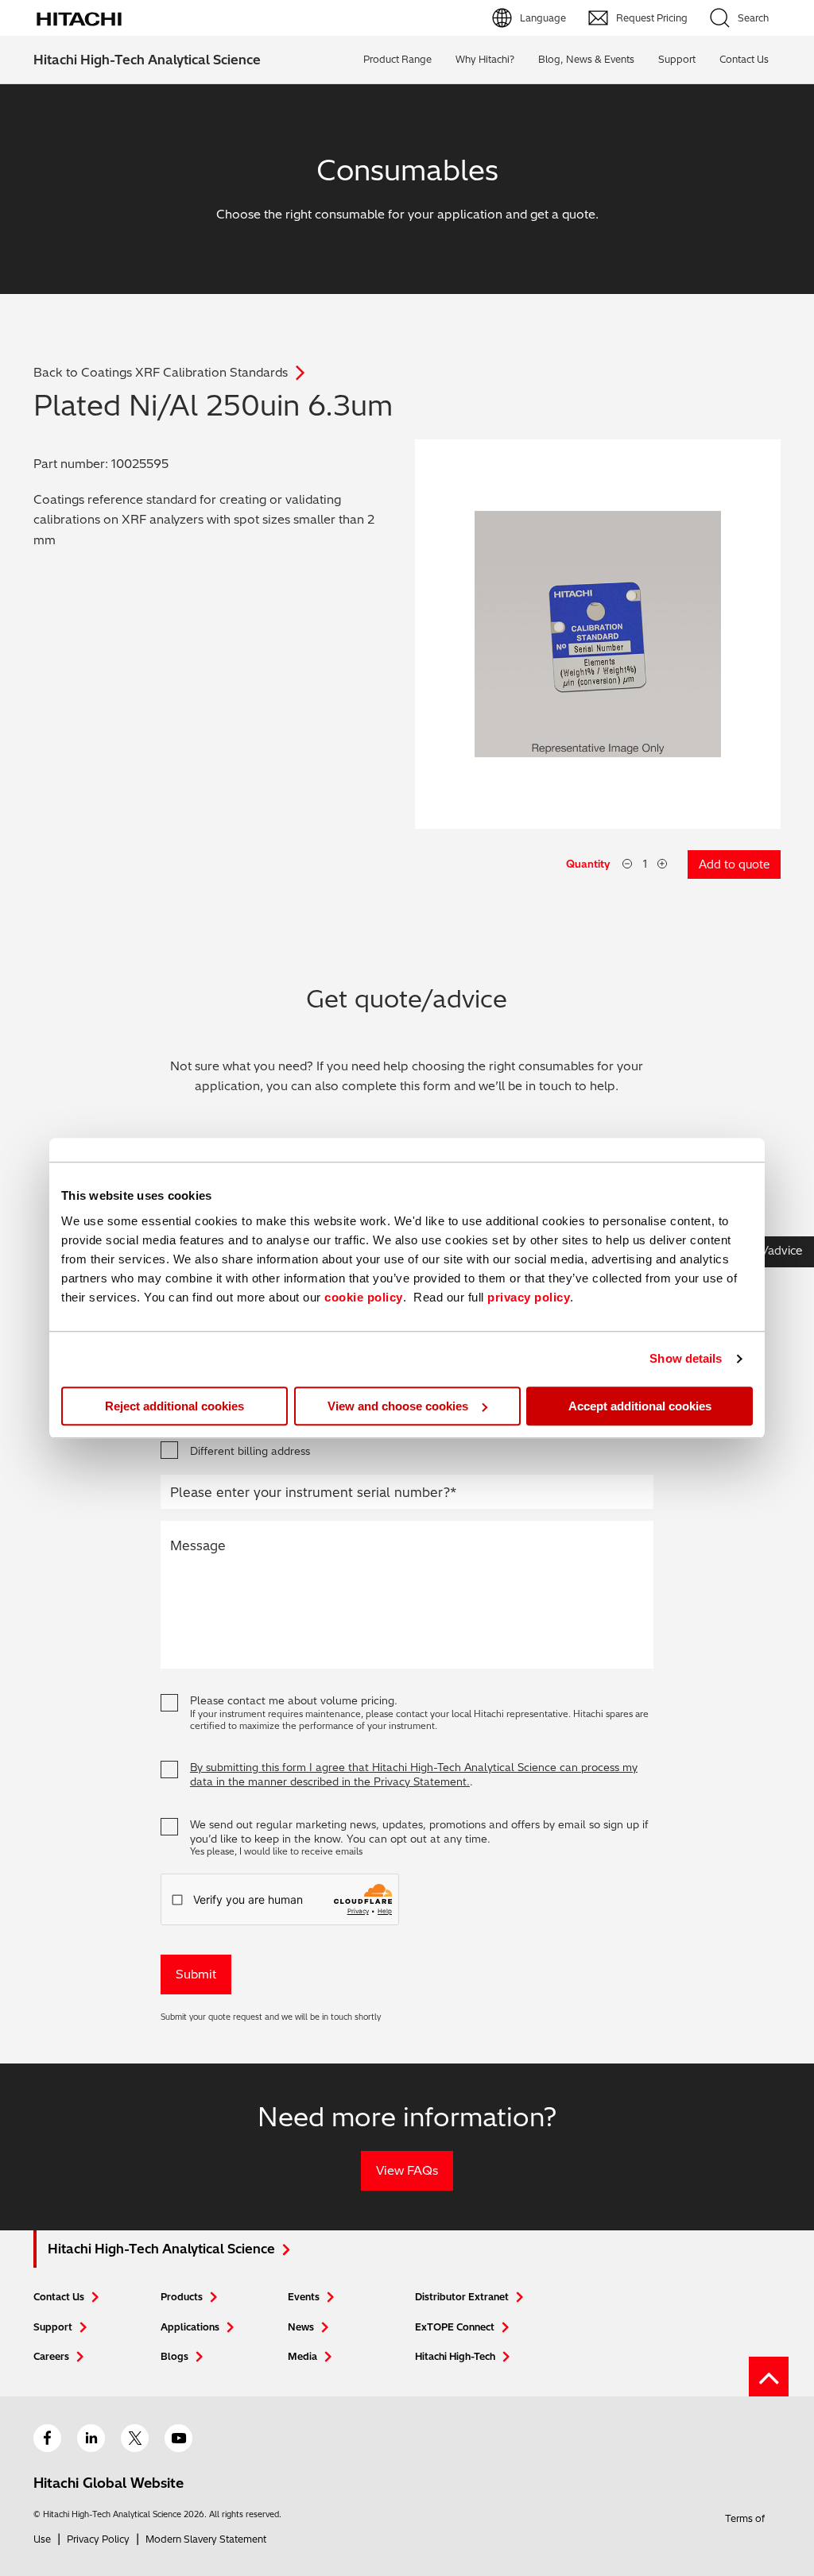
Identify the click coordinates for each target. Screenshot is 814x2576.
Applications (190, 2327)
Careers (51, 2356)
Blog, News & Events (586, 59)
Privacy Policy (98, 2539)
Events (304, 2297)
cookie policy (364, 1297)
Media (302, 2356)
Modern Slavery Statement (206, 2539)
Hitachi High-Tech (455, 2356)
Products (182, 2297)
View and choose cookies (398, 1406)
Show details (686, 1358)
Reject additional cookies (174, 1406)
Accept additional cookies (640, 1406)
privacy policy (529, 1297)
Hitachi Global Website (109, 2483)
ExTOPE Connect (455, 2327)
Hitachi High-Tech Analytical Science (147, 60)
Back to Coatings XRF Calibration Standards (161, 372)
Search (753, 18)
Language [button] (543, 18)
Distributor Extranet (462, 2297)
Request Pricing (652, 18)
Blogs (174, 2356)
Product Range (397, 59)
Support (677, 59)
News (301, 2327)
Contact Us (59, 2297)
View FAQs (407, 2170)
